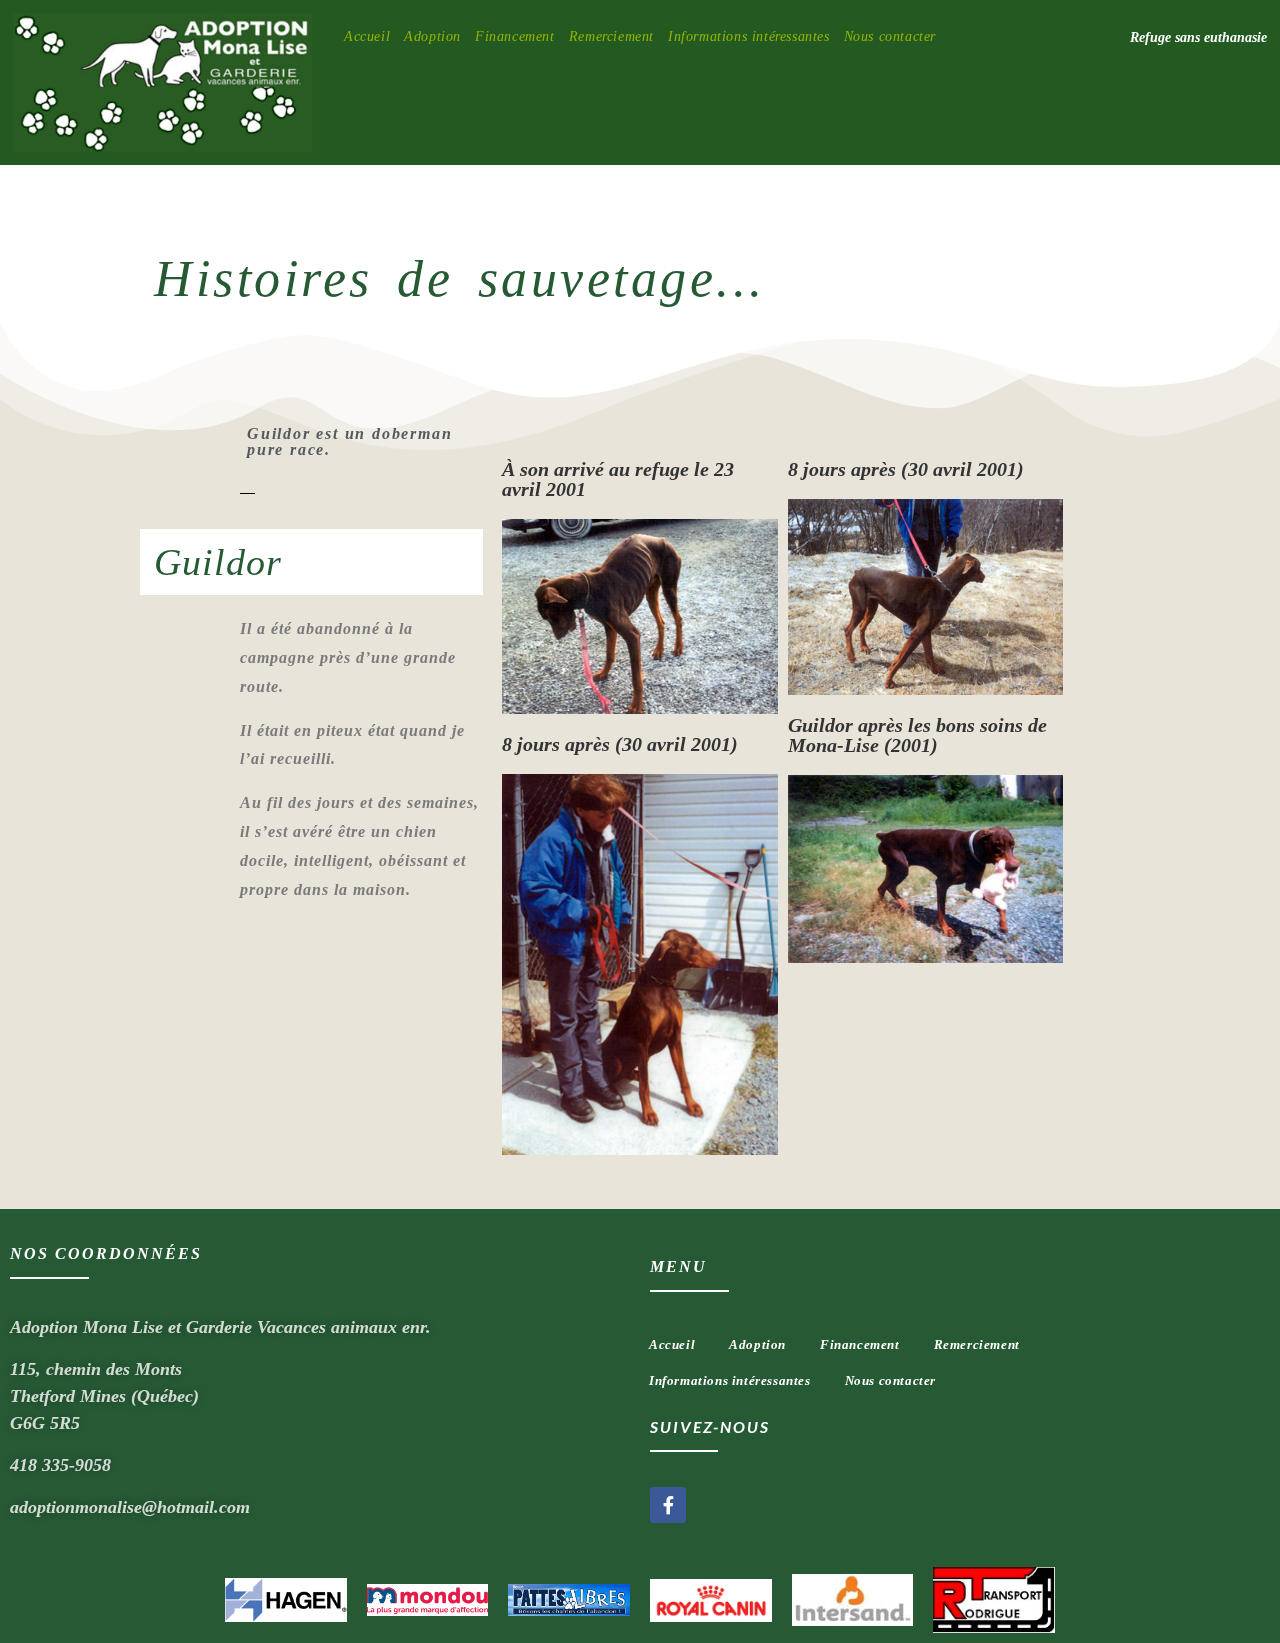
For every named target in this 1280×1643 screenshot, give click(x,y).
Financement (860, 1344)
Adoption (757, 1344)
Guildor (218, 562)
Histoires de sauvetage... (460, 278)
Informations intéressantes (730, 1380)
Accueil (672, 1344)
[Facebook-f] (668, 1505)
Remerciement (977, 1344)
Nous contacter (890, 1380)
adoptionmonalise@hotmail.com (130, 1507)
